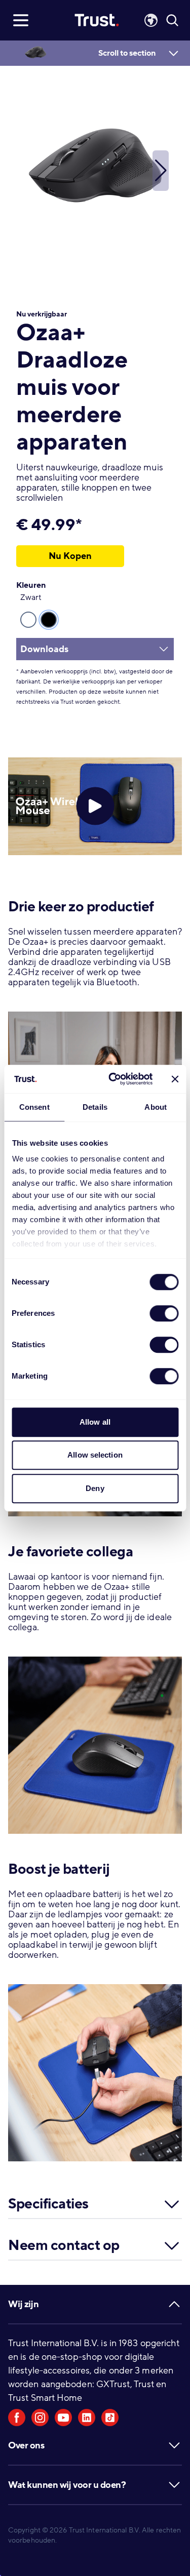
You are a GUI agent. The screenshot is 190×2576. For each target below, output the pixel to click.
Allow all (95, 1422)
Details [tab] (95, 1107)
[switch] (164, 1313)
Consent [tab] (34, 1107)
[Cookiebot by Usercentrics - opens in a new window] (113, 1079)
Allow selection (95, 1455)
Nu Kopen (70, 556)
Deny (95, 1488)
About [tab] (156, 1107)
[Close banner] (175, 1079)
